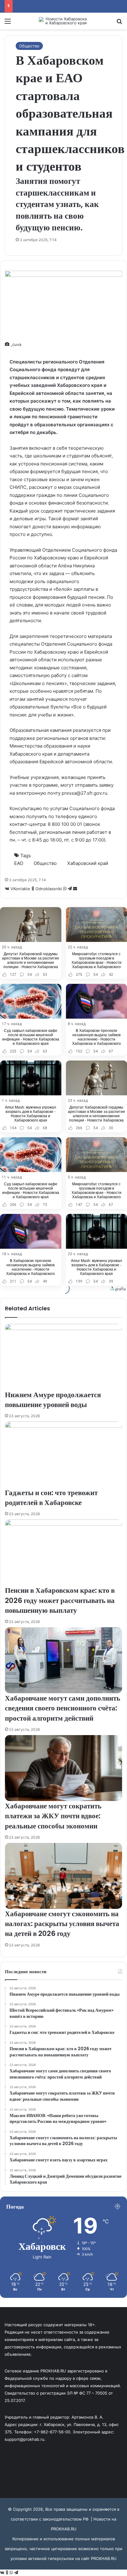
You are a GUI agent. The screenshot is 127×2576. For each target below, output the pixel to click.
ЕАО (19, 863)
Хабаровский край (88, 863)
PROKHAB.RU (104, 2558)
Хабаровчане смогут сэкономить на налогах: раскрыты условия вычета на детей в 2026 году (62, 1924)
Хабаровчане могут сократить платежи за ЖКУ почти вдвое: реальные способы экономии (53, 1816)
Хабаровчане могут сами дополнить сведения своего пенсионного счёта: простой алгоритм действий (63, 1708)
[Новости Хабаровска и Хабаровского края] (63, 21)
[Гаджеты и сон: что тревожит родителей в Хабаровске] (63, 1454)
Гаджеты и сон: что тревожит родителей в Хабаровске (51, 1498)
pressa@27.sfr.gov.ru (84, 793)
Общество (29, 46)
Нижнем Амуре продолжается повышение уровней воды (53, 1400)
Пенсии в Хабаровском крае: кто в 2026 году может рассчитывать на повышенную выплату (60, 1600)
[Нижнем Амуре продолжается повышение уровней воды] (63, 1357)
